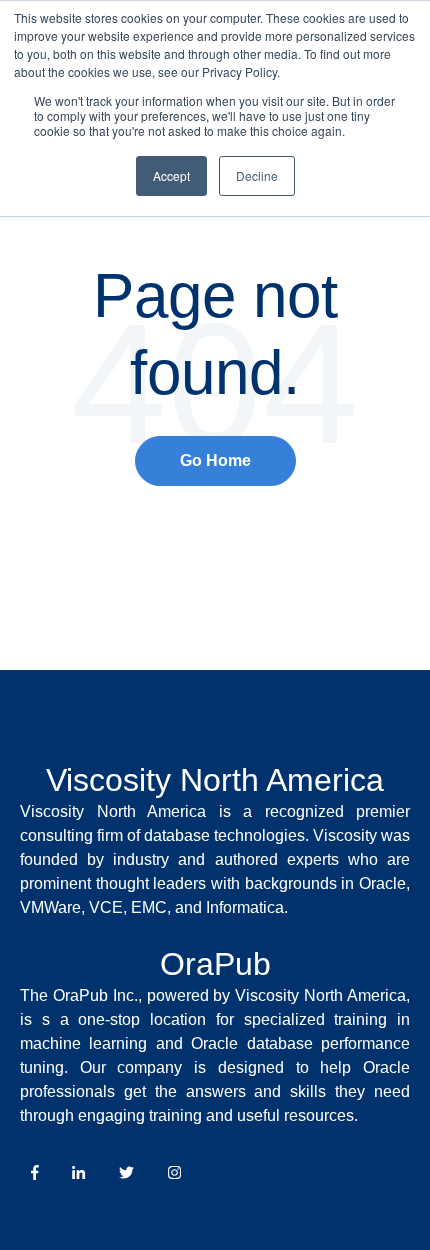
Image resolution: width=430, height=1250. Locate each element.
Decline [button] (257, 175)
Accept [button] (171, 175)
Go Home (215, 460)
